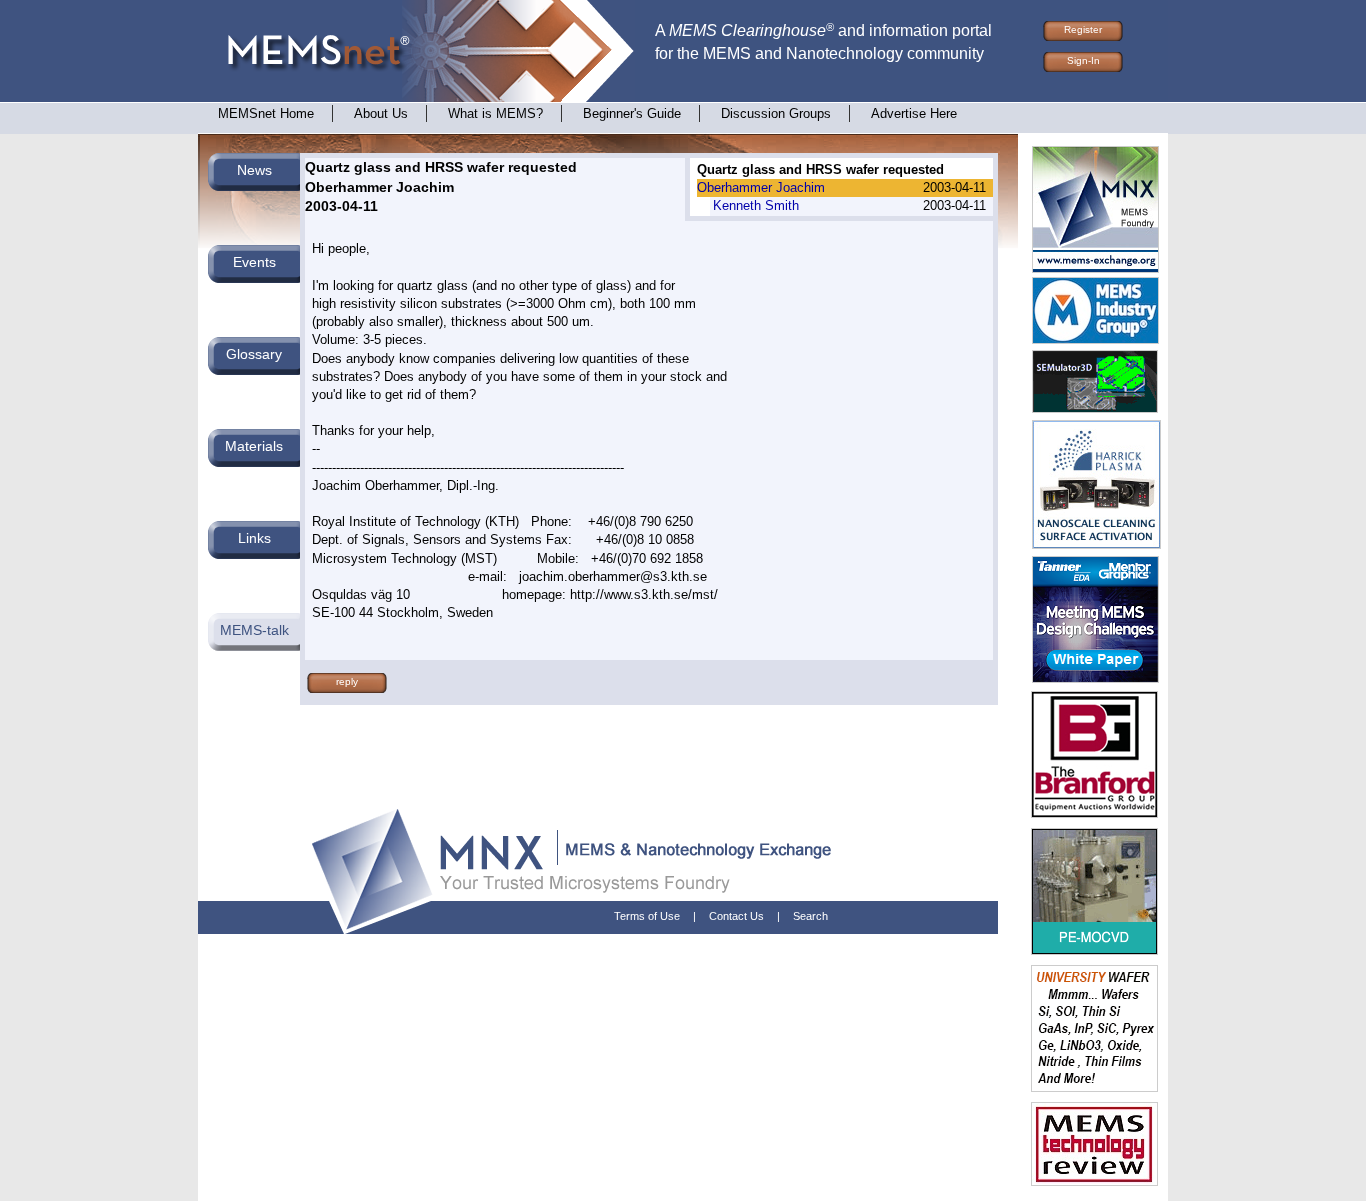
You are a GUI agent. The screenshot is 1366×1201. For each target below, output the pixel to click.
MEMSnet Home (266, 114)
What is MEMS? (495, 114)
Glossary (254, 354)
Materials (254, 446)
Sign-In (1083, 60)
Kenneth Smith (756, 205)
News (254, 170)
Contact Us (736, 916)
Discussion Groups (776, 114)
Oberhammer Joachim (761, 187)
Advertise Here (914, 114)
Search (810, 916)
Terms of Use (647, 916)
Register (1083, 29)
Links (254, 538)
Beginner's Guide (632, 114)
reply (347, 681)
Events (254, 262)
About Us (381, 114)
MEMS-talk (254, 630)
